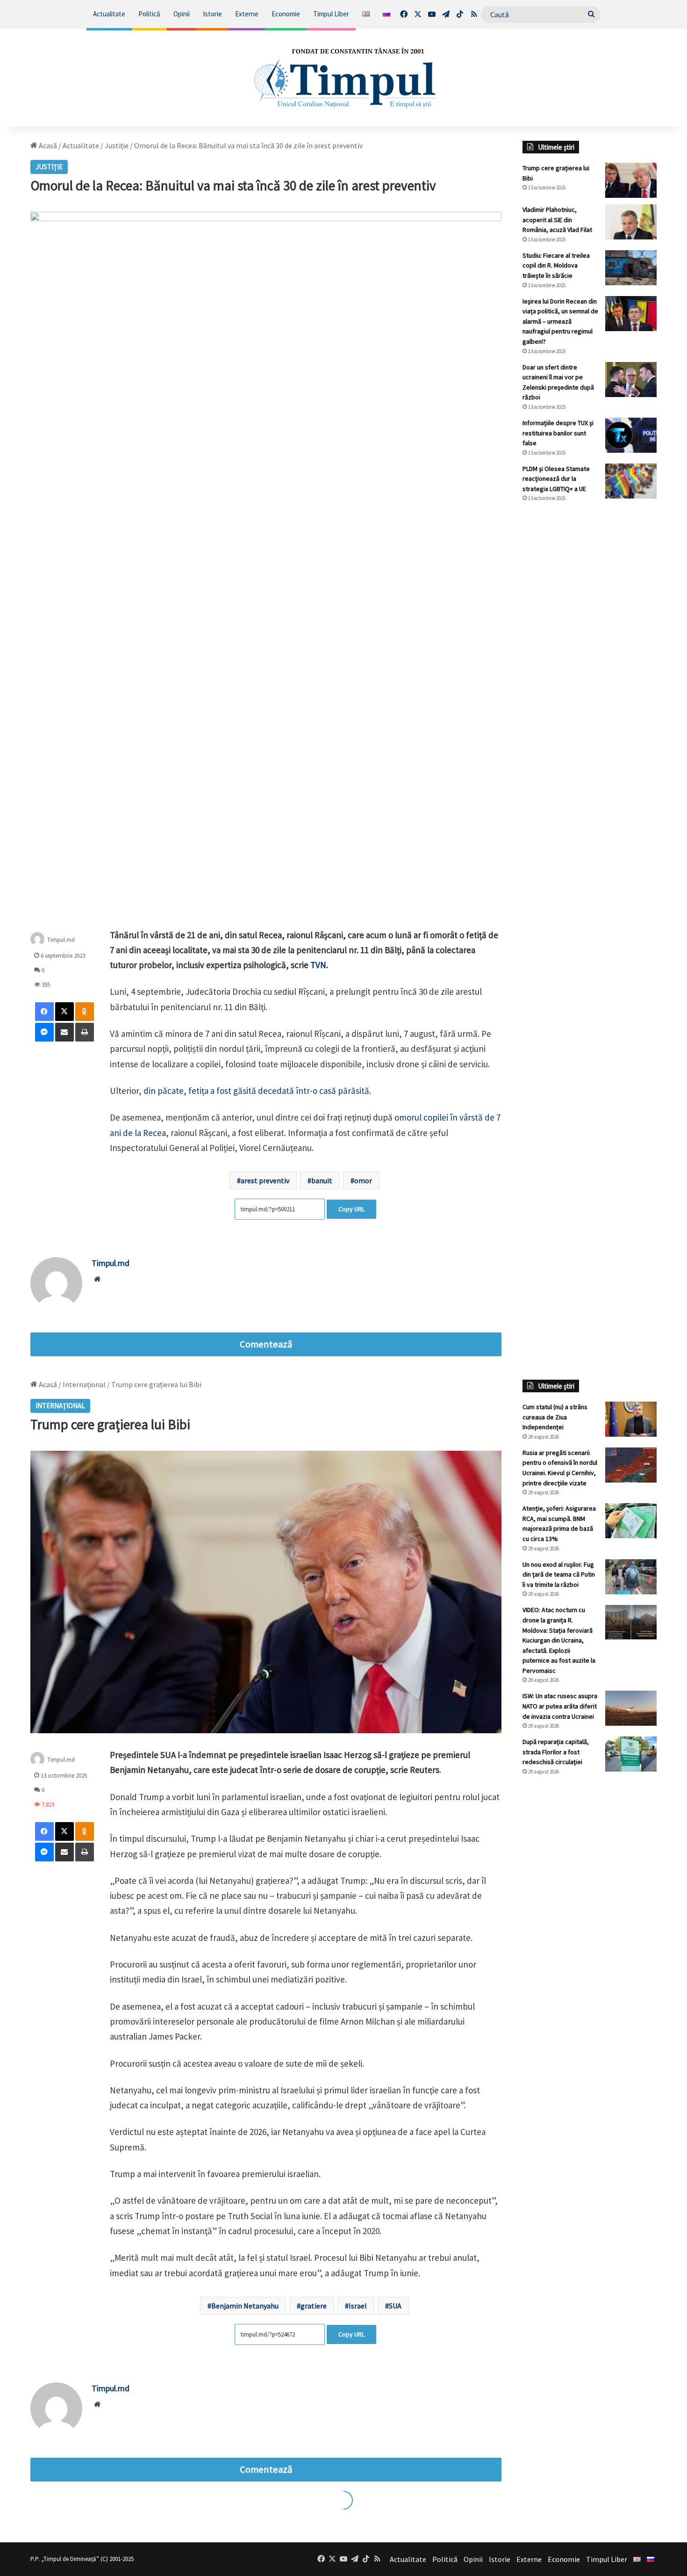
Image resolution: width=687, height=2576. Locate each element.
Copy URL (351, 1209)
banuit (322, 1180)
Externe (247, 14)
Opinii (182, 14)
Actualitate (109, 14)
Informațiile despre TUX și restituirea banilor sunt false (558, 433)
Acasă (47, 145)
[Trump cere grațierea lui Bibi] (631, 180)
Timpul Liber (331, 14)
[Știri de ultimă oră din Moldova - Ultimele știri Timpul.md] (343, 78)
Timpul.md (61, 939)
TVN (318, 965)
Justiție (117, 145)
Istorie (212, 14)
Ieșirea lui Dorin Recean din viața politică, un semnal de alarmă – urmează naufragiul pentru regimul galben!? (560, 321)
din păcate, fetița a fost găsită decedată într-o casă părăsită (256, 1091)
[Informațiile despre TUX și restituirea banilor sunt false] (631, 435)
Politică (149, 14)
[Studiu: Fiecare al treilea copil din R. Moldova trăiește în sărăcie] (631, 268)
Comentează (266, 1344)
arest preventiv (265, 1180)
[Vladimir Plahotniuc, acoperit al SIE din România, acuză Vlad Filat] (631, 222)
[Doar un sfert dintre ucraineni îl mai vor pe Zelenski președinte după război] (631, 380)
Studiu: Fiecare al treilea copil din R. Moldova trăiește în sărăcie (556, 265)
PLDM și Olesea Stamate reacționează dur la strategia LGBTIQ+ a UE (556, 479)
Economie (286, 14)
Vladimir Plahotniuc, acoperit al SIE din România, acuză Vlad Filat (557, 220)
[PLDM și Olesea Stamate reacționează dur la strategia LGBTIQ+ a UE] (631, 481)
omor (363, 1180)
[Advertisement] (590, 666)
